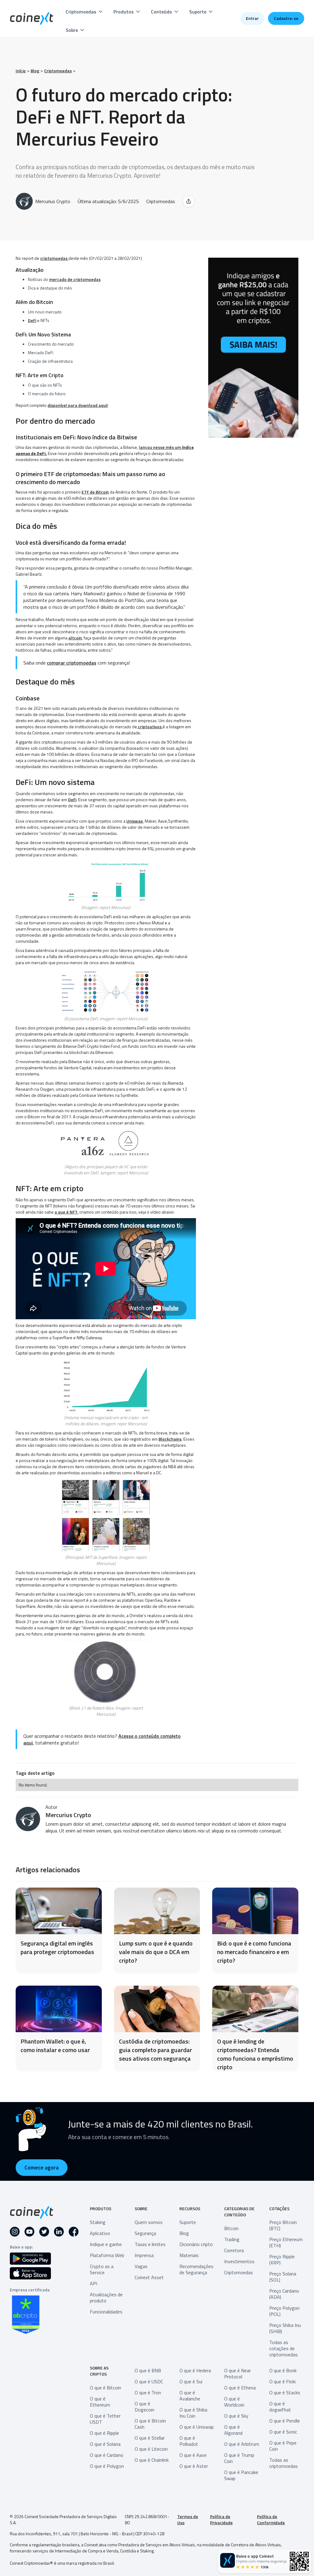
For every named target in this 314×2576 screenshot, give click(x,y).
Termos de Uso (188, 2520)
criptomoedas (54, 258)
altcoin (75, 638)
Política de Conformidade (271, 2520)
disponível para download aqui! (78, 405)
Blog (35, 71)
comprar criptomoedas (72, 663)
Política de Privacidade (221, 2520)
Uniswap (135, 821)
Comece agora (42, 2167)
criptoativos (150, 727)
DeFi (32, 320)
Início (21, 71)
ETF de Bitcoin (95, 492)
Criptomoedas (58, 71)
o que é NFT (66, 1212)
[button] (85, 12)
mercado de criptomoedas (75, 279)
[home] (32, 19)
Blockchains (170, 1439)
